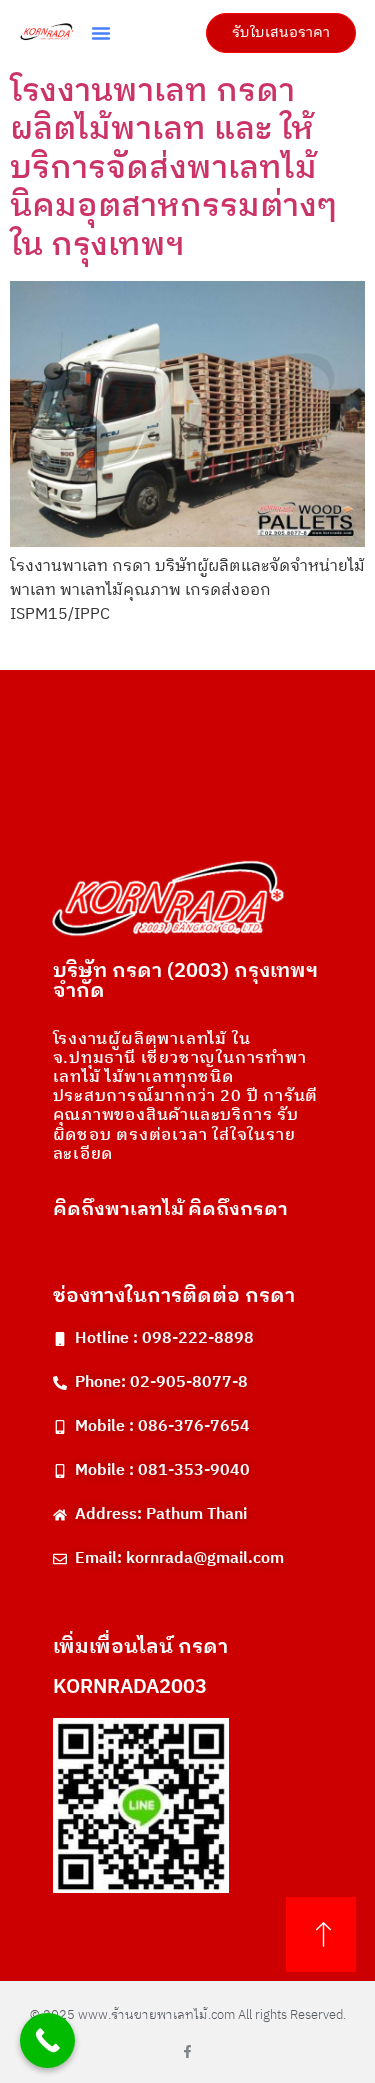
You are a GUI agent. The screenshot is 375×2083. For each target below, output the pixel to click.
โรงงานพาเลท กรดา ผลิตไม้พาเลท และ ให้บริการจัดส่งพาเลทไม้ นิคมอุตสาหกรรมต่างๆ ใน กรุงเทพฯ (173, 168)
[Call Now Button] (47, 2040)
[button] (101, 33)
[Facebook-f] (187, 2051)
